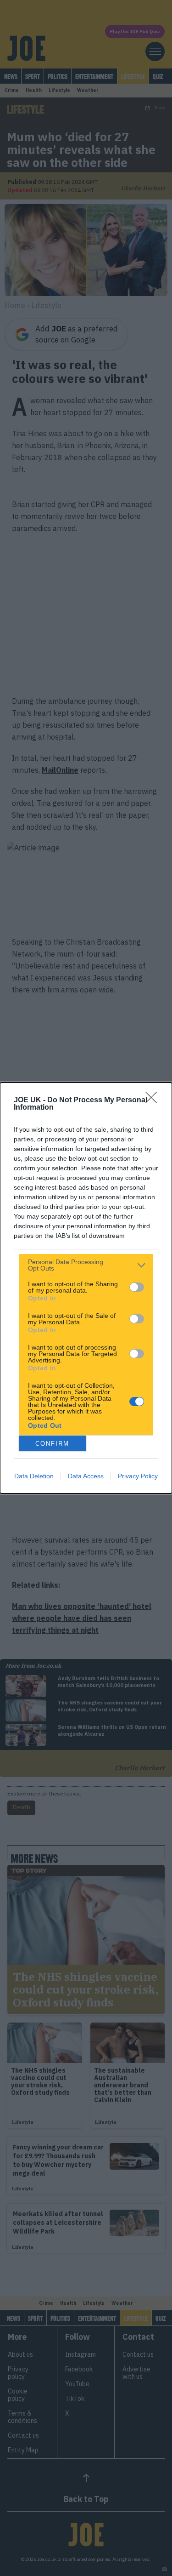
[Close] (154, 1100)
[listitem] (86, 1265)
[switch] (137, 1287)
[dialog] (86, 1288)
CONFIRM (52, 1444)
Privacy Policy (138, 1476)
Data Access (86, 1476)
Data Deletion (34, 1476)
